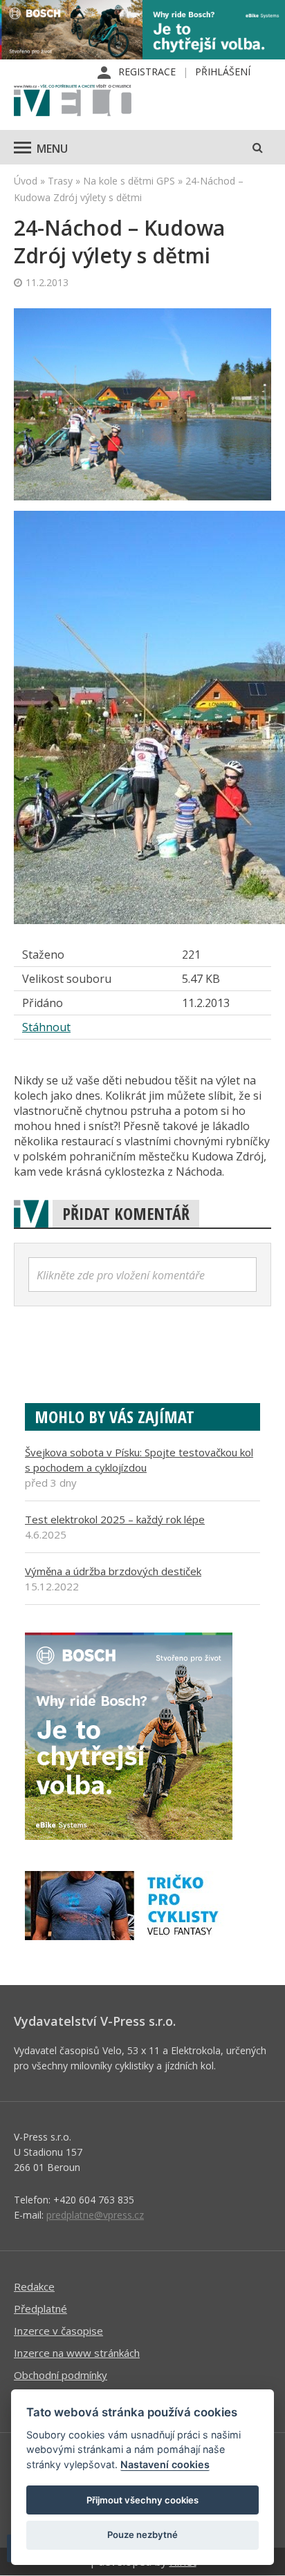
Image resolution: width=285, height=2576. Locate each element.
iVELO (73, 102)
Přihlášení (223, 72)
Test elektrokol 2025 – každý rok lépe (115, 1519)
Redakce (34, 2286)
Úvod (26, 181)
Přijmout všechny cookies (142, 2500)
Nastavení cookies (165, 2464)
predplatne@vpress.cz (95, 2215)
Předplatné (40, 2309)
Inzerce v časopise (58, 2331)
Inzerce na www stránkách (77, 2353)
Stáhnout (46, 1027)
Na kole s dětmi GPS (129, 181)
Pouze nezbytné (142, 2535)
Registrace (147, 72)
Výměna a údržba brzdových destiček (113, 1571)
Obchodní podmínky (61, 2375)
